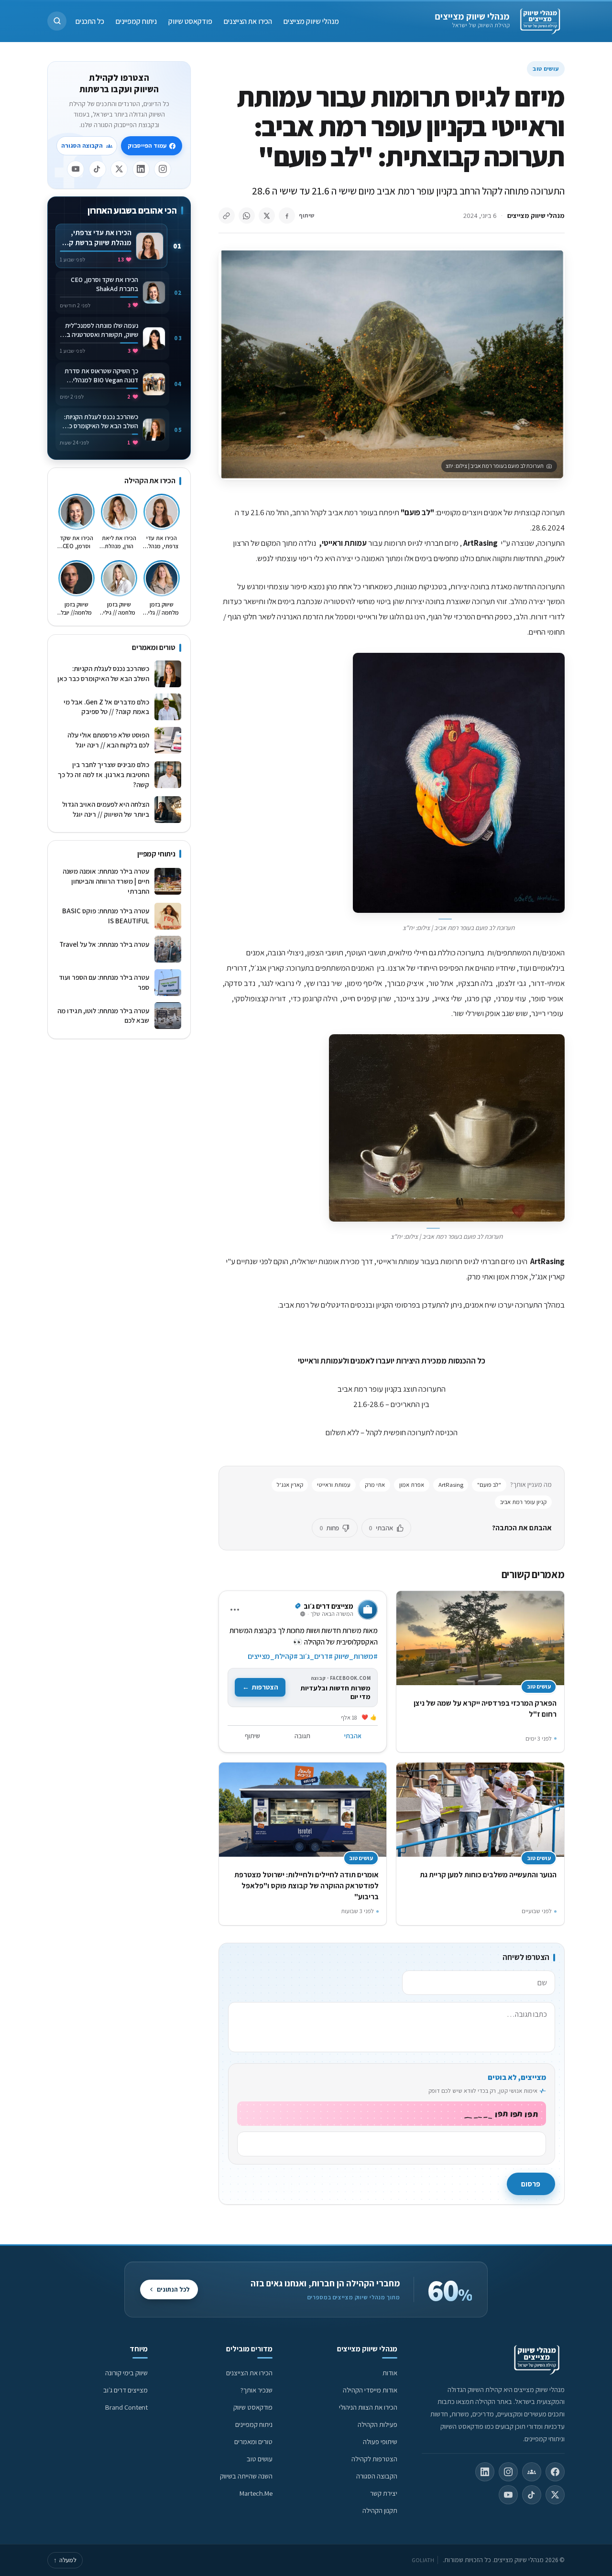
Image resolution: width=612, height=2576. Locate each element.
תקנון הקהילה (380, 2510)
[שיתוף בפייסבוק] (287, 216)
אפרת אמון (412, 1485)
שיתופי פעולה (380, 2441)
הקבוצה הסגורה (82, 146)
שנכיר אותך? (257, 2390)
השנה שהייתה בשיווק (246, 2476)
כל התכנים (90, 21)
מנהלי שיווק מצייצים (472, 16)
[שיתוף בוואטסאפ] (247, 216)
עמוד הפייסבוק (147, 146)
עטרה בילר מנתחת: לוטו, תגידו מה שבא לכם (103, 1016)
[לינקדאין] (141, 169)
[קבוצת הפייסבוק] (532, 2472)
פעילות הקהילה (377, 2424)
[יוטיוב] (76, 169)
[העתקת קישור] (227, 216)
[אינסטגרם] (163, 169)
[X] (119, 169)
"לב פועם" (489, 1485)
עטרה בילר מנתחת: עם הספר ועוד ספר (104, 982)
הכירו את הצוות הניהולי (368, 2407)
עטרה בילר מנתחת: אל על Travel (104, 949)
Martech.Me (256, 2493)
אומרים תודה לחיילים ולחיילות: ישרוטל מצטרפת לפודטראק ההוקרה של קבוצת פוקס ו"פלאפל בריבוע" (306, 1886)
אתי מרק (375, 1485)
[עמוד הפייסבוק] (555, 2472)
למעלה (65, 2560)
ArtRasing (451, 1485)
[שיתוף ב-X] (267, 216)
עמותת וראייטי (334, 1485)
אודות (390, 2373)
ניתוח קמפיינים (136, 21)
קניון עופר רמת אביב (523, 1502)
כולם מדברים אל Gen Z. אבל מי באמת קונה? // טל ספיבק (106, 707)
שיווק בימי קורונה (126, 2373)
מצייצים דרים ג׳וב (126, 2390)
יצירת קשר (384, 2493)
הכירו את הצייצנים (248, 21)
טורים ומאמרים (253, 2441)
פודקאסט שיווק (190, 21)
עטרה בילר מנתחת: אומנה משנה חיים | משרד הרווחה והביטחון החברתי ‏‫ (106, 881)
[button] (57, 21)
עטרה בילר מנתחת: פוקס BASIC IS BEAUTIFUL (105, 916)
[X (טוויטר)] (555, 2495)
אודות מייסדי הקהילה (370, 2390)
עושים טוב (546, 69)
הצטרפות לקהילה (374, 2459)
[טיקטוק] (98, 169)
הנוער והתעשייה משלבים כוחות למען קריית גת (488, 1875)
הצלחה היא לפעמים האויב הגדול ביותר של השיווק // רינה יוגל (105, 809)
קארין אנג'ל (290, 1485)
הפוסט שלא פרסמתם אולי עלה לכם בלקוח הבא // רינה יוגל (108, 740)
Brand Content (126, 2407)
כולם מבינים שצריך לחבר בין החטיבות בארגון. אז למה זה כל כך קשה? (103, 774)
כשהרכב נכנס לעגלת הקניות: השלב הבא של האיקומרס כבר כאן (103, 673)
